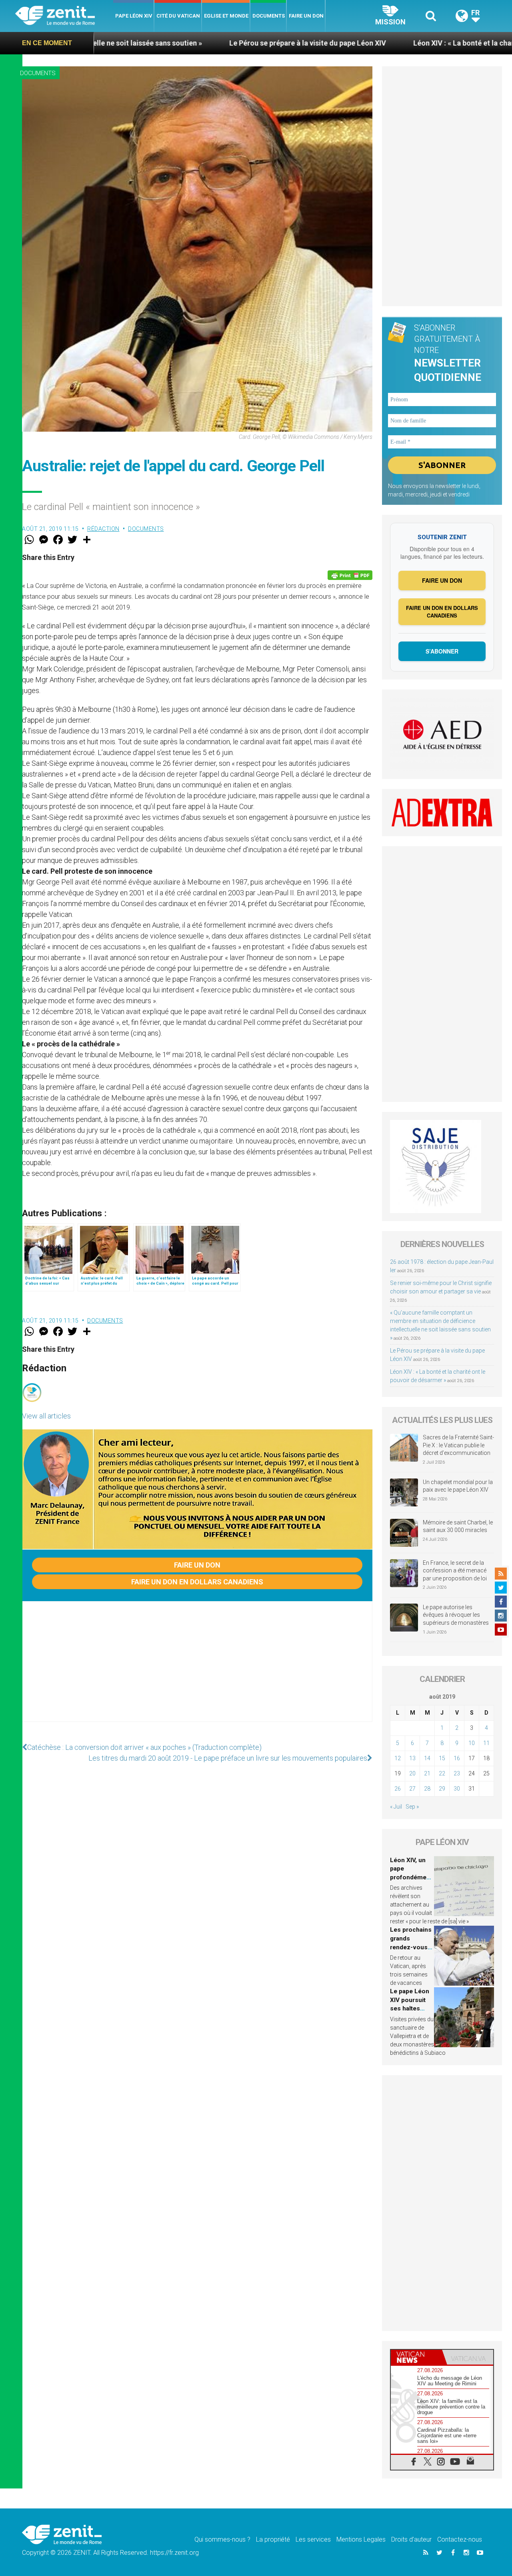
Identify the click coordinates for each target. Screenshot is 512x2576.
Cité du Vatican (178, 16)
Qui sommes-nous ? (222, 2539)
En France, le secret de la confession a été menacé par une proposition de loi (455, 1571)
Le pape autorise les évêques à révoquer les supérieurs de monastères (456, 1615)
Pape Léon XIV (134, 16)
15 (442, 1758)
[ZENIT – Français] (64, 16)
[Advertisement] (197, 1670)
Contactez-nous (460, 2539)
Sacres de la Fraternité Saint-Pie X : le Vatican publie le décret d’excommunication (458, 1445)
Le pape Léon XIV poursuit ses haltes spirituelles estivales (410, 2008)
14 (427, 1758)
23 (457, 1773)
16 (457, 1758)
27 (412, 1789)
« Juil (396, 1807)
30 (457, 1789)
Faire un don (306, 16)
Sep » (412, 1807)
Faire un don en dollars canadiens (197, 1582)
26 (398, 1789)
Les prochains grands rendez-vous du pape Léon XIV (411, 1947)
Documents (269, 16)
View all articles (46, 1416)
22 (442, 1773)
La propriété (273, 2539)
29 (442, 1789)
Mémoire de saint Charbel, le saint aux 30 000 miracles (458, 1526)
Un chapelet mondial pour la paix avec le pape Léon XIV (458, 1486)
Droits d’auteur (411, 2539)
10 (472, 1743)
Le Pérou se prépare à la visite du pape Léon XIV (205, 43)
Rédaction (103, 529)
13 (412, 1758)
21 (427, 1773)
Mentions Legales (361, 2539)
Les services (313, 2539)
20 (412, 1773)
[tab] (416, 2357)
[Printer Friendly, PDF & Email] (350, 575)
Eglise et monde (226, 16)
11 (486, 1743)
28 (427, 1789)
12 (398, 1758)
